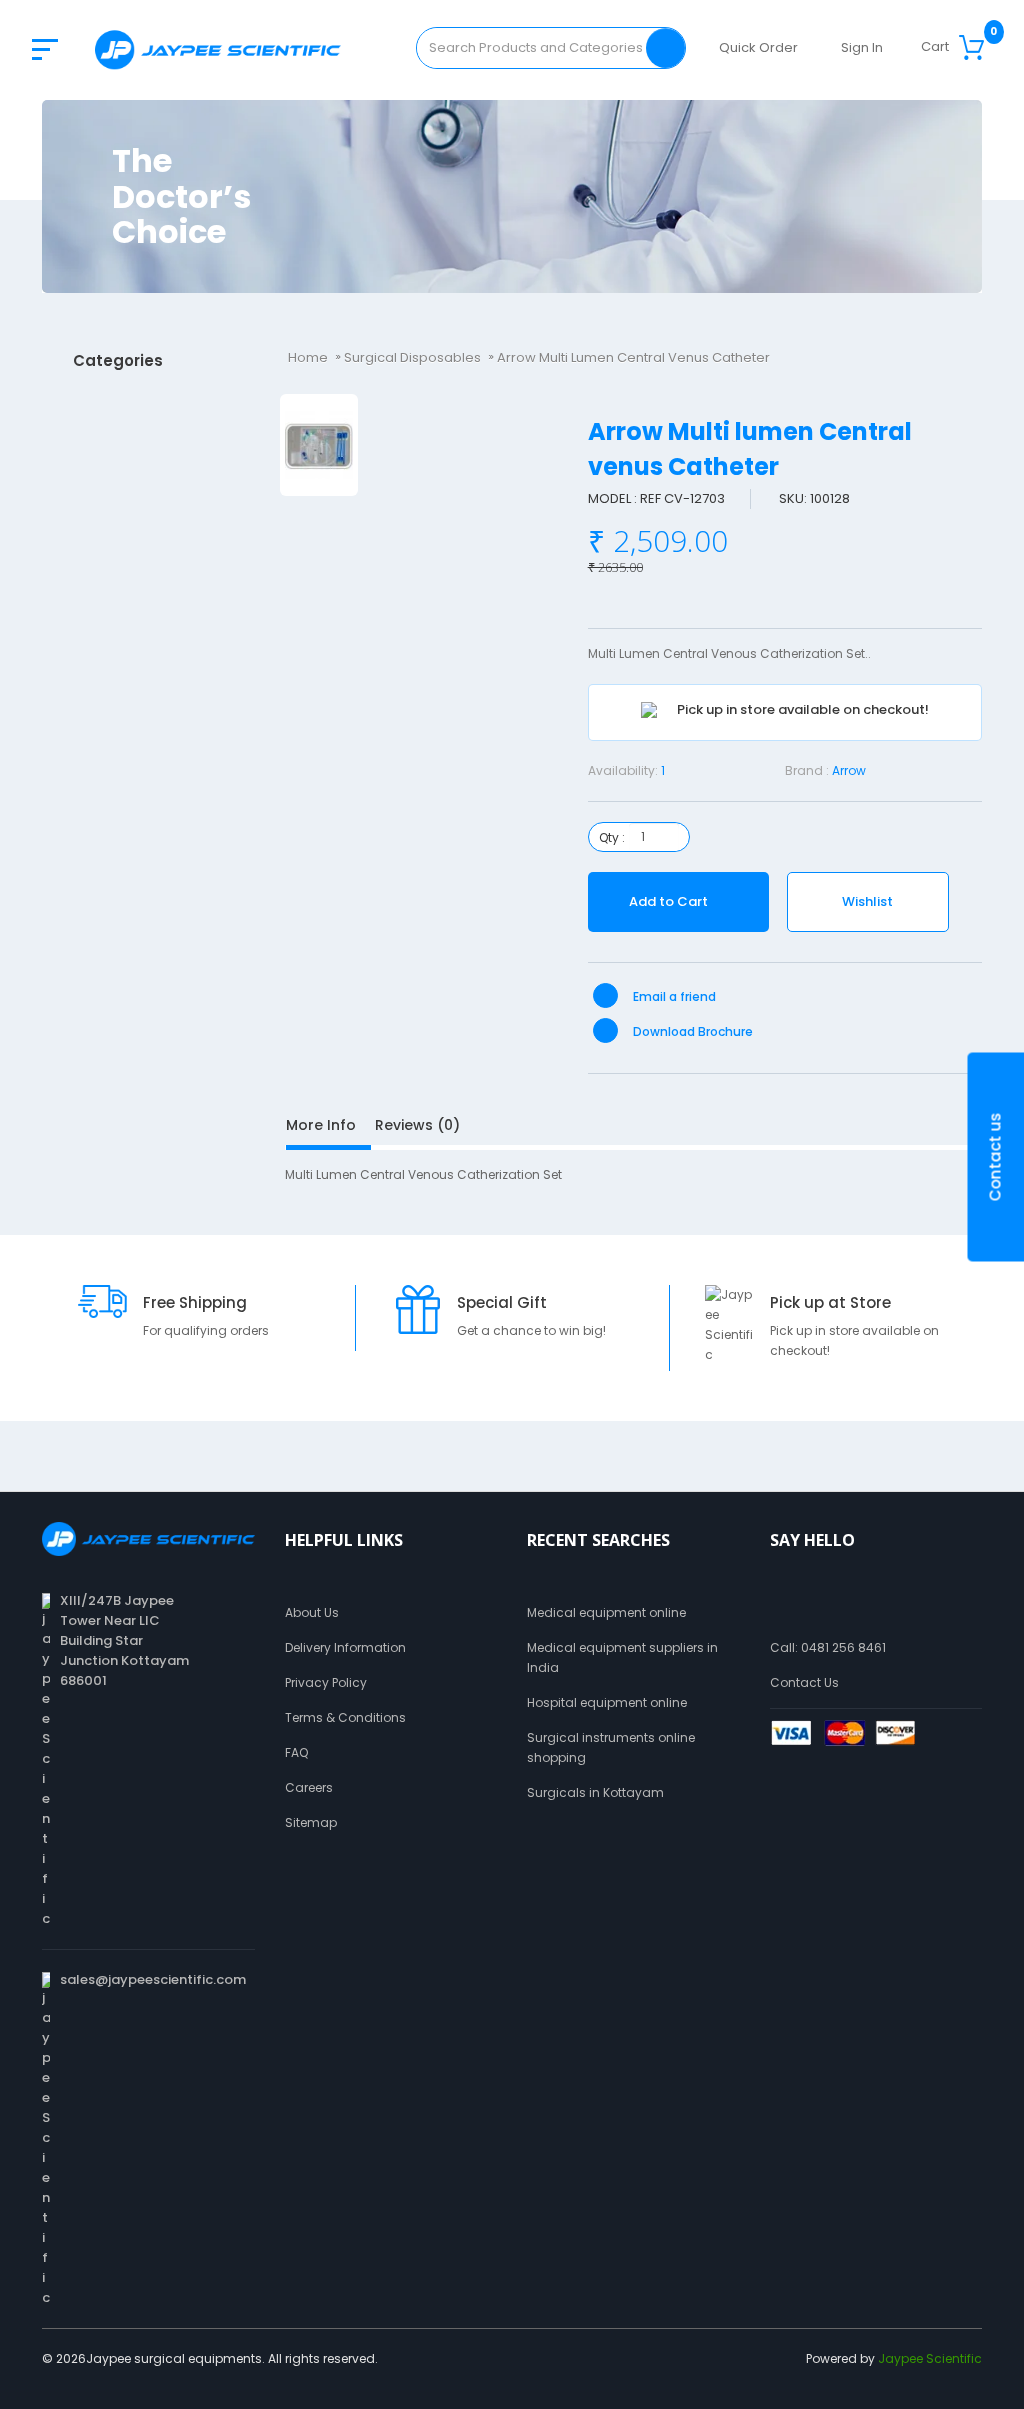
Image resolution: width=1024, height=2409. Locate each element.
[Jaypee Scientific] (218, 49)
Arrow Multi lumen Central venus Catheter (633, 357)
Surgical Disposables (412, 357)
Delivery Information (345, 1647)
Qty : (612, 837)
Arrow (849, 770)
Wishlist (867, 901)
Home (308, 357)
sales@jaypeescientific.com (153, 1979)
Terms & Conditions (345, 1717)
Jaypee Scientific (930, 2358)
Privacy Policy (326, 1682)
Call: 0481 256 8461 (828, 1647)
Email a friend (673, 996)
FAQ (296, 1752)
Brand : (807, 770)
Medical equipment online (606, 1612)
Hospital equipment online (607, 1702)
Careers (309, 1787)
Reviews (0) (417, 1125)
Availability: (623, 770)
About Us (312, 1612)
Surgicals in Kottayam (595, 1792)
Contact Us (804, 1682)
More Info (321, 1125)
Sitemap (311, 1822)
